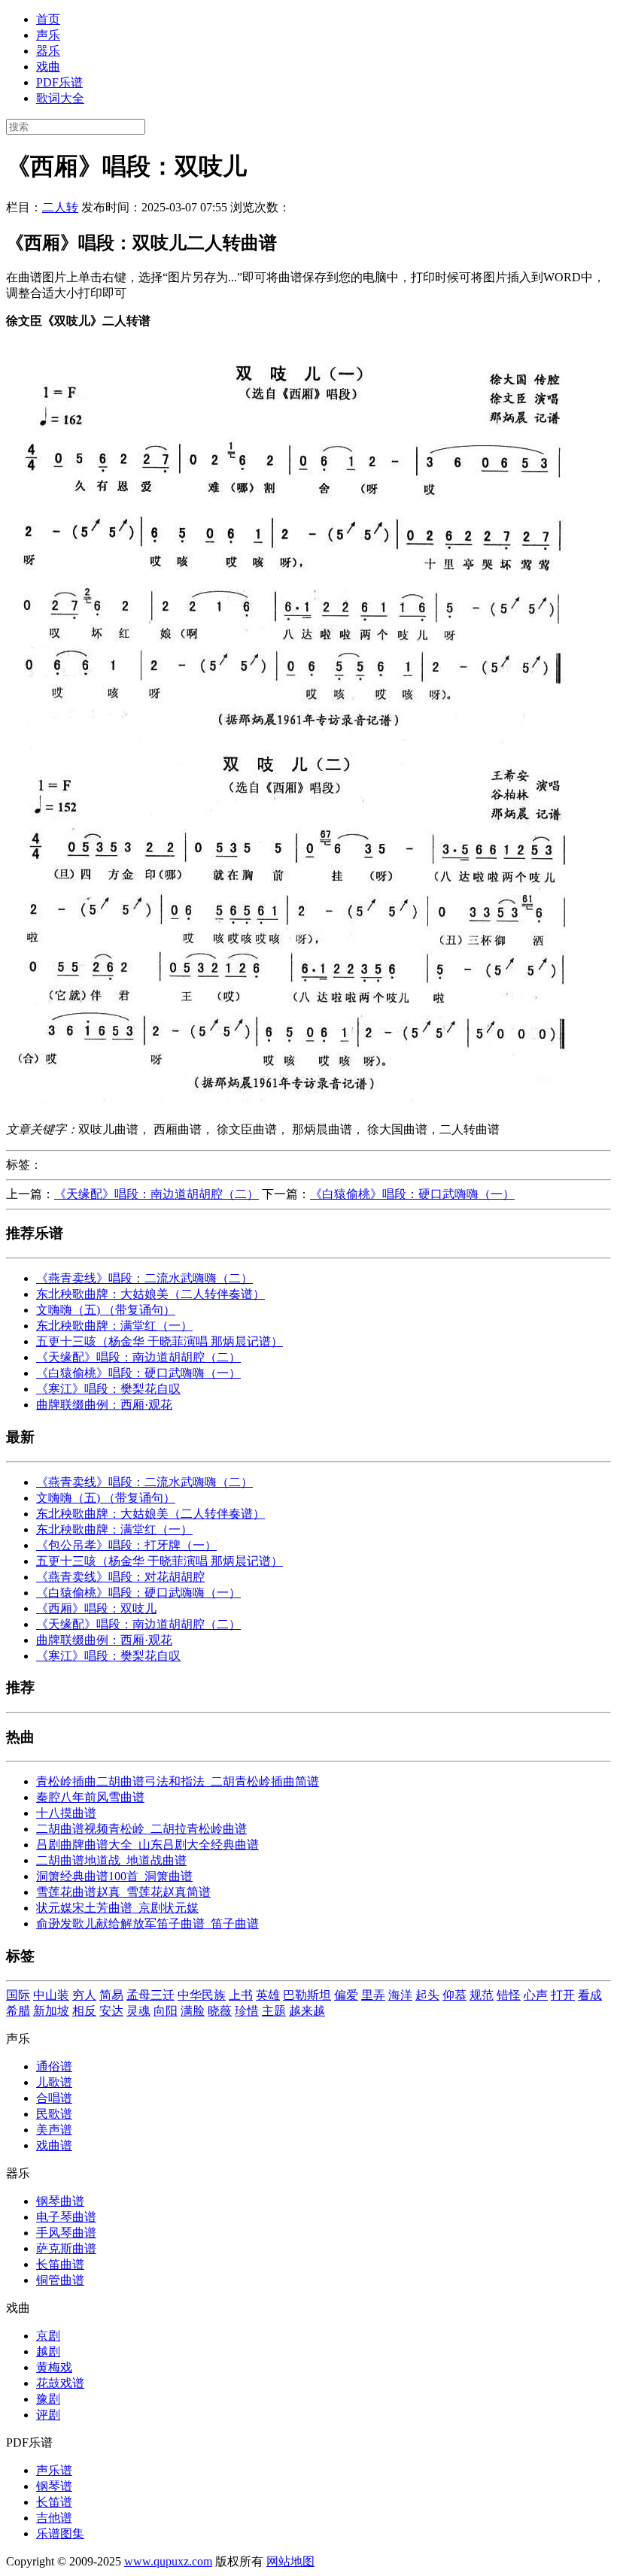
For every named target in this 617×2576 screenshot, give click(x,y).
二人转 (60, 207)
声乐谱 (54, 2470)
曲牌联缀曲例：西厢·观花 (104, 1405)
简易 (111, 1995)
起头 (427, 1995)
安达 (111, 2011)
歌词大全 (60, 98)
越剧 (48, 2351)
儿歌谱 (54, 2082)
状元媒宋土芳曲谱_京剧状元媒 (117, 1908)
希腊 (18, 2011)
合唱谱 (54, 2098)
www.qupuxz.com (168, 2561)
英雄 (268, 1995)
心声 (536, 1995)
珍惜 (247, 2011)
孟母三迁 (150, 1995)
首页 (48, 19)
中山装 (51, 1995)
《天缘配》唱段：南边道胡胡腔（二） (157, 1194)
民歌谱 (54, 2114)
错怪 (509, 1995)
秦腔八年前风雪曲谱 (90, 1797)
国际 (18, 1995)
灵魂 (138, 2011)
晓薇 (220, 2011)
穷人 (84, 1995)
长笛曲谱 (60, 2264)
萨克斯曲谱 (66, 2248)
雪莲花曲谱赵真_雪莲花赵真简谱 (123, 1892)
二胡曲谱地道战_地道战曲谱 (111, 1860)
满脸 (193, 2011)
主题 (274, 2011)
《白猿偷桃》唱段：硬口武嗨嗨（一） (412, 1194)
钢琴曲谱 (60, 2201)
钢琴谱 (54, 2486)
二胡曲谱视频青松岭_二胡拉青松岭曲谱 (141, 1829)
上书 (241, 1995)
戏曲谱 (54, 2145)
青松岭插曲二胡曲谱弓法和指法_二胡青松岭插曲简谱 (178, 1781)
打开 (563, 1995)
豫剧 (48, 2399)
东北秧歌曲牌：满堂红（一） (114, 1326)
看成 (590, 1995)
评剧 (48, 2415)
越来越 (307, 2011)
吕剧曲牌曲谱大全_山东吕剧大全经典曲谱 (147, 1845)
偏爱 (346, 1995)
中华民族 (202, 1995)
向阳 (166, 2011)
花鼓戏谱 (60, 2383)
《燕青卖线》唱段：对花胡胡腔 (120, 1577)
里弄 (373, 1995)
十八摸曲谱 (66, 1813)
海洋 (400, 1995)
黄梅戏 (54, 2367)
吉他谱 (54, 2518)
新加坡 (51, 2011)
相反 (84, 2011)
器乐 (48, 51)
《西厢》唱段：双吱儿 (96, 1608)
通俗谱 (54, 2066)
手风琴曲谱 (66, 2233)
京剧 (48, 2336)
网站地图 (290, 2561)
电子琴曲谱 (66, 2217)
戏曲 (48, 67)
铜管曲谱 (60, 2280)
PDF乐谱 (59, 82)
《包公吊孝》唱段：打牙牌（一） (126, 1545)
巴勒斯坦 (307, 1995)
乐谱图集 (60, 2534)
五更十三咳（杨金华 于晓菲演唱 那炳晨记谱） (160, 1341)
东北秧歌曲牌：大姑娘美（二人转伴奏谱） (150, 1294)
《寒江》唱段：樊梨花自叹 (108, 1389)
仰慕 (454, 1995)
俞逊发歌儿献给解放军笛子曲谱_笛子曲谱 (147, 1924)
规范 (482, 1995)
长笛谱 (54, 2502)
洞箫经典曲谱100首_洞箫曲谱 (114, 1876)
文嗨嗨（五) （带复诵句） (106, 1310)
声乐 (48, 35)
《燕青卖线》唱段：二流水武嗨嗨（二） (144, 1278)
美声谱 (54, 2130)
